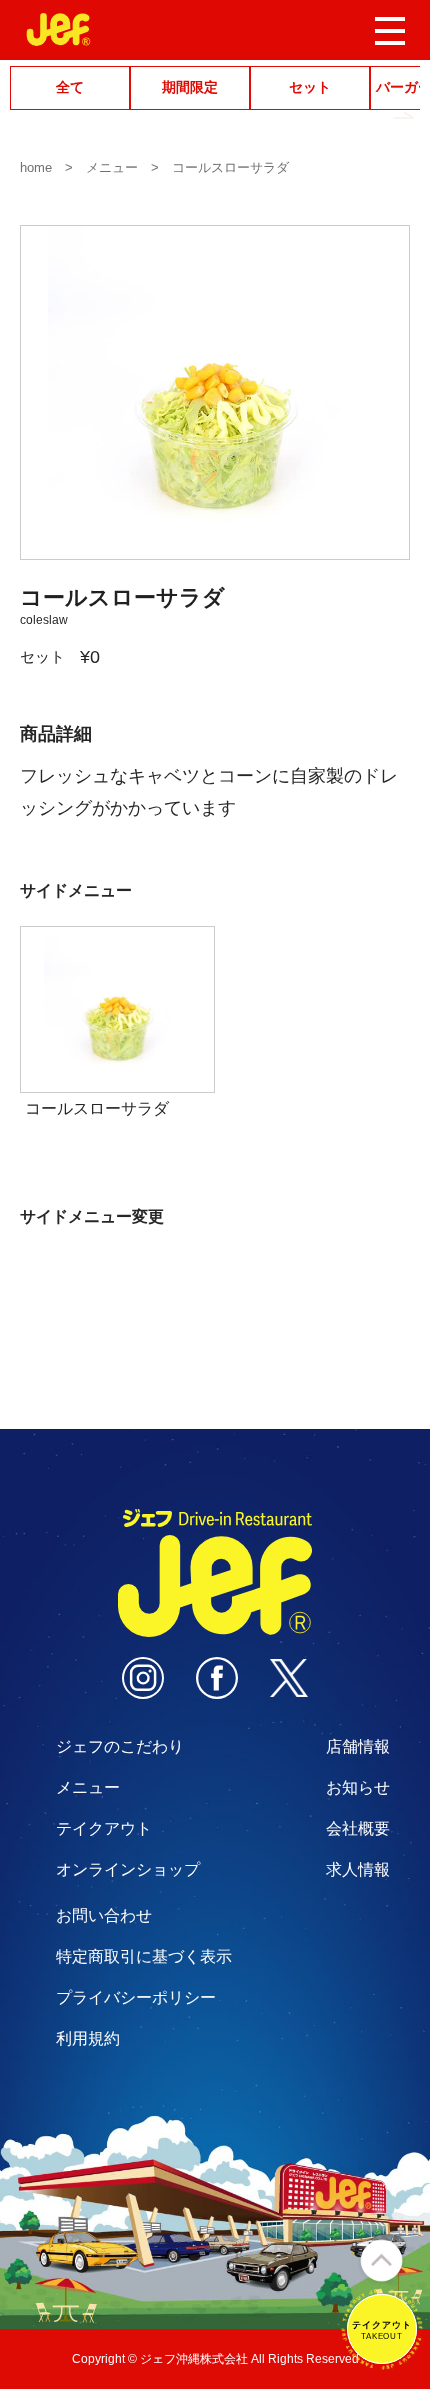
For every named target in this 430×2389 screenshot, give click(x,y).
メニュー (112, 167)
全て (70, 87)
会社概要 (358, 1828)
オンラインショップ (128, 1869)
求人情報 (358, 1869)
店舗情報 (358, 1746)
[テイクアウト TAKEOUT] (382, 2360)
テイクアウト (104, 1828)
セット (310, 87)
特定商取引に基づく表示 (144, 1956)
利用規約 (88, 2038)
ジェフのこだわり (120, 1746)
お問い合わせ (104, 1915)
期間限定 (190, 87)
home (36, 167)
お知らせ (358, 1787)
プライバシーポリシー (136, 1997)
